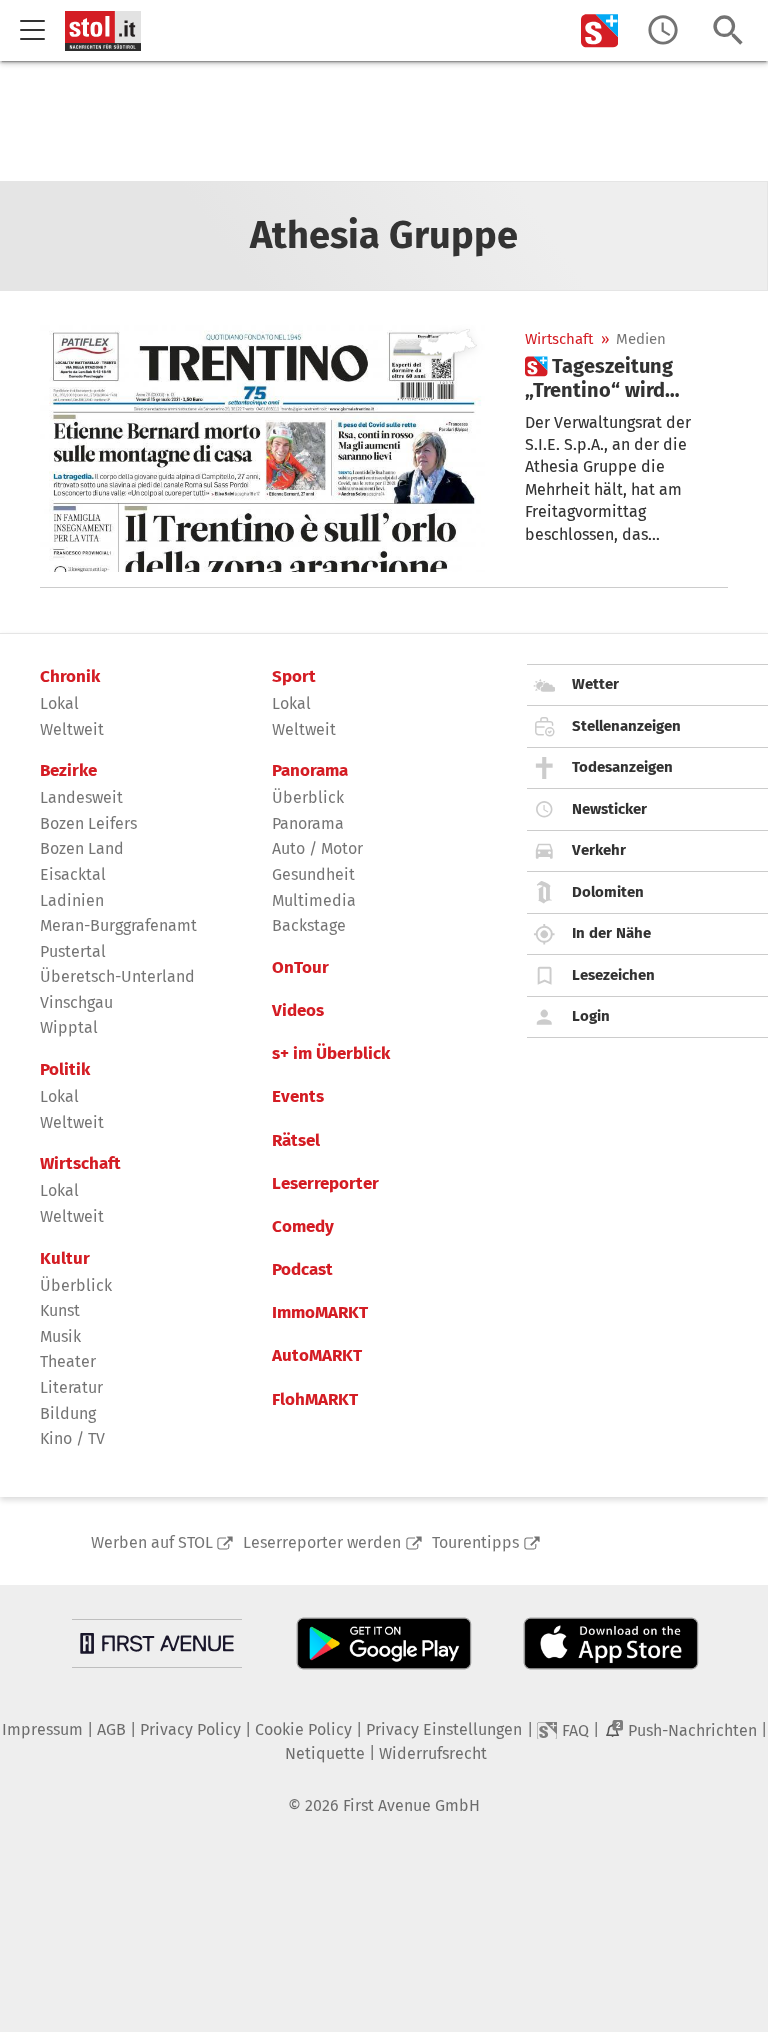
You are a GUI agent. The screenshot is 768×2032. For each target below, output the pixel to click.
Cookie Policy (303, 1729)
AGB (111, 1729)
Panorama (310, 771)
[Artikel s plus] (262, 446)
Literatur (71, 1387)
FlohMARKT (315, 1400)
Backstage (309, 925)
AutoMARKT (317, 1356)
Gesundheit (313, 874)
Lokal (59, 703)
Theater (68, 1361)
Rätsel (296, 1141)
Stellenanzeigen (626, 726)
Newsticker (609, 809)
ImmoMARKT (320, 1313)
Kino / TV (72, 1438)
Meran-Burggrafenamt (118, 925)
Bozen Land (82, 848)
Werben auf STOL (152, 1542)
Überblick (76, 1285)
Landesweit (81, 797)
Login (591, 1016)
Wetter (595, 684)
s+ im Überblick (331, 1054)
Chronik (70, 677)
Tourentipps (475, 1542)
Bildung (68, 1413)
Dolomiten (608, 892)
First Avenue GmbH (411, 1805)
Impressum (42, 1729)
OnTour (300, 968)
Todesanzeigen (622, 767)
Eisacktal (73, 874)
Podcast (302, 1270)
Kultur (65, 1259)
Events (298, 1097)
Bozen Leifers (88, 823)
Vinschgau (76, 1002)
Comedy (303, 1227)
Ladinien (72, 900)
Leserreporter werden (322, 1542)
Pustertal (73, 951)
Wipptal (69, 1027)
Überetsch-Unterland (117, 976)
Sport (294, 677)
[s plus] (600, 30)
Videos (298, 1011)
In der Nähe (611, 933)
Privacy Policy (190, 1729)
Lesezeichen (613, 975)
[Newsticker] (663, 30)
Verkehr (599, 850)
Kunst (60, 1310)
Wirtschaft (559, 339)
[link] (626, 378)
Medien (641, 339)
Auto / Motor (317, 848)
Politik (65, 1070)
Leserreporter (325, 1184)
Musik (60, 1336)
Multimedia (314, 900)
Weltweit (72, 729)
